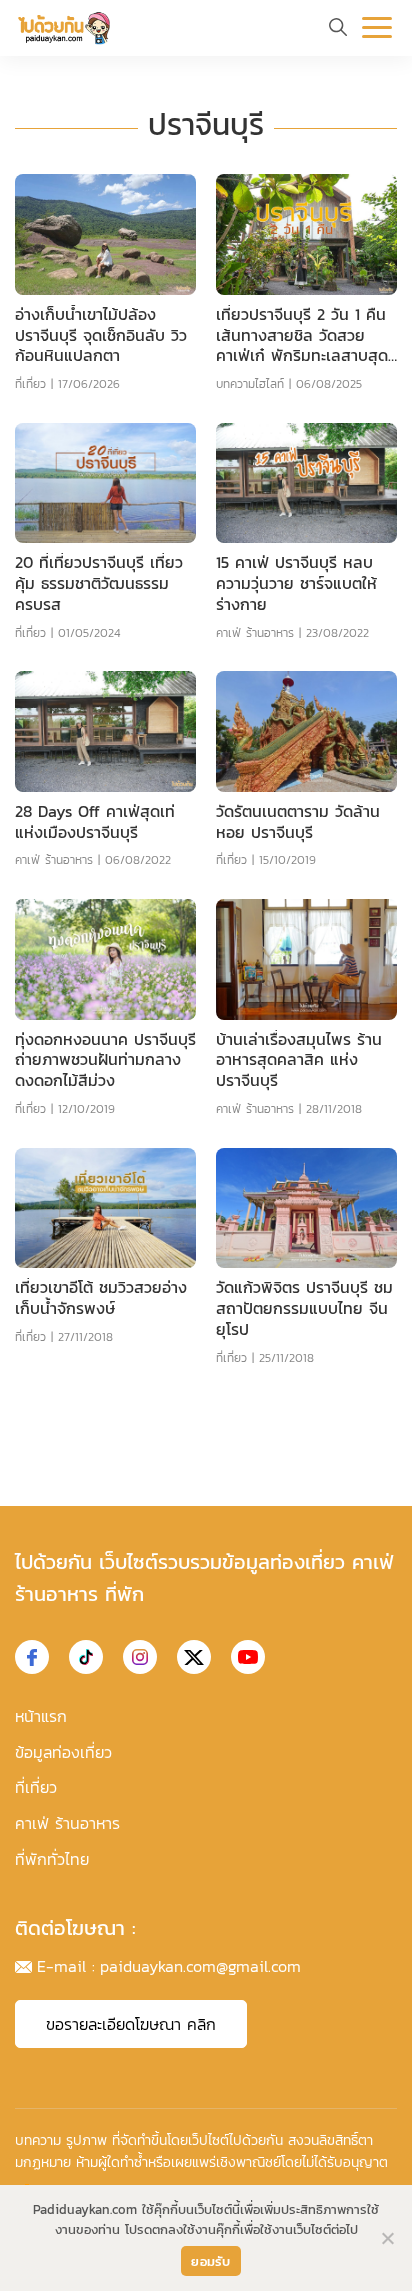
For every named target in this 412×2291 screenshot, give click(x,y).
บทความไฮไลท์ (250, 384)
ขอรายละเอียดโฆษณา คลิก (131, 2024)
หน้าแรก (41, 1716)
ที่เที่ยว (30, 384)
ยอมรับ (210, 2261)
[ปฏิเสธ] (387, 2238)
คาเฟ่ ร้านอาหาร (255, 633)
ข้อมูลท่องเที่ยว (63, 1752)
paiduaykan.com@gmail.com (200, 1966)
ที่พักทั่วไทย (52, 1859)
